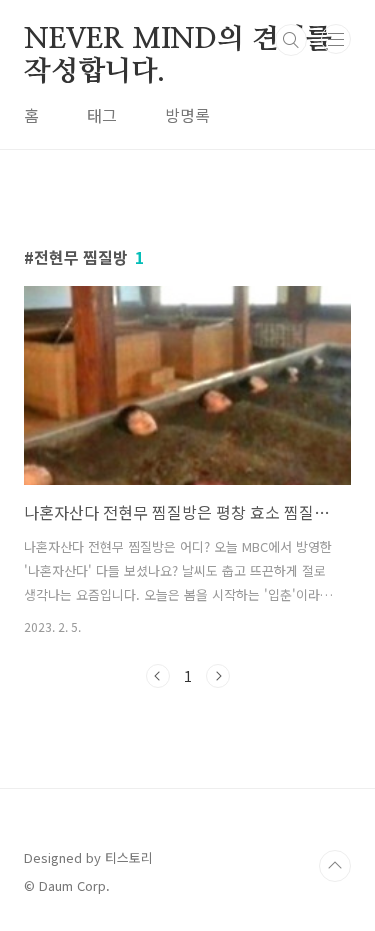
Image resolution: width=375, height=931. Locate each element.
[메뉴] (336, 39)
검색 (291, 40)
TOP (335, 866)
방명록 (187, 115)
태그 (102, 115)
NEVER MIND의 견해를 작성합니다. (178, 41)
